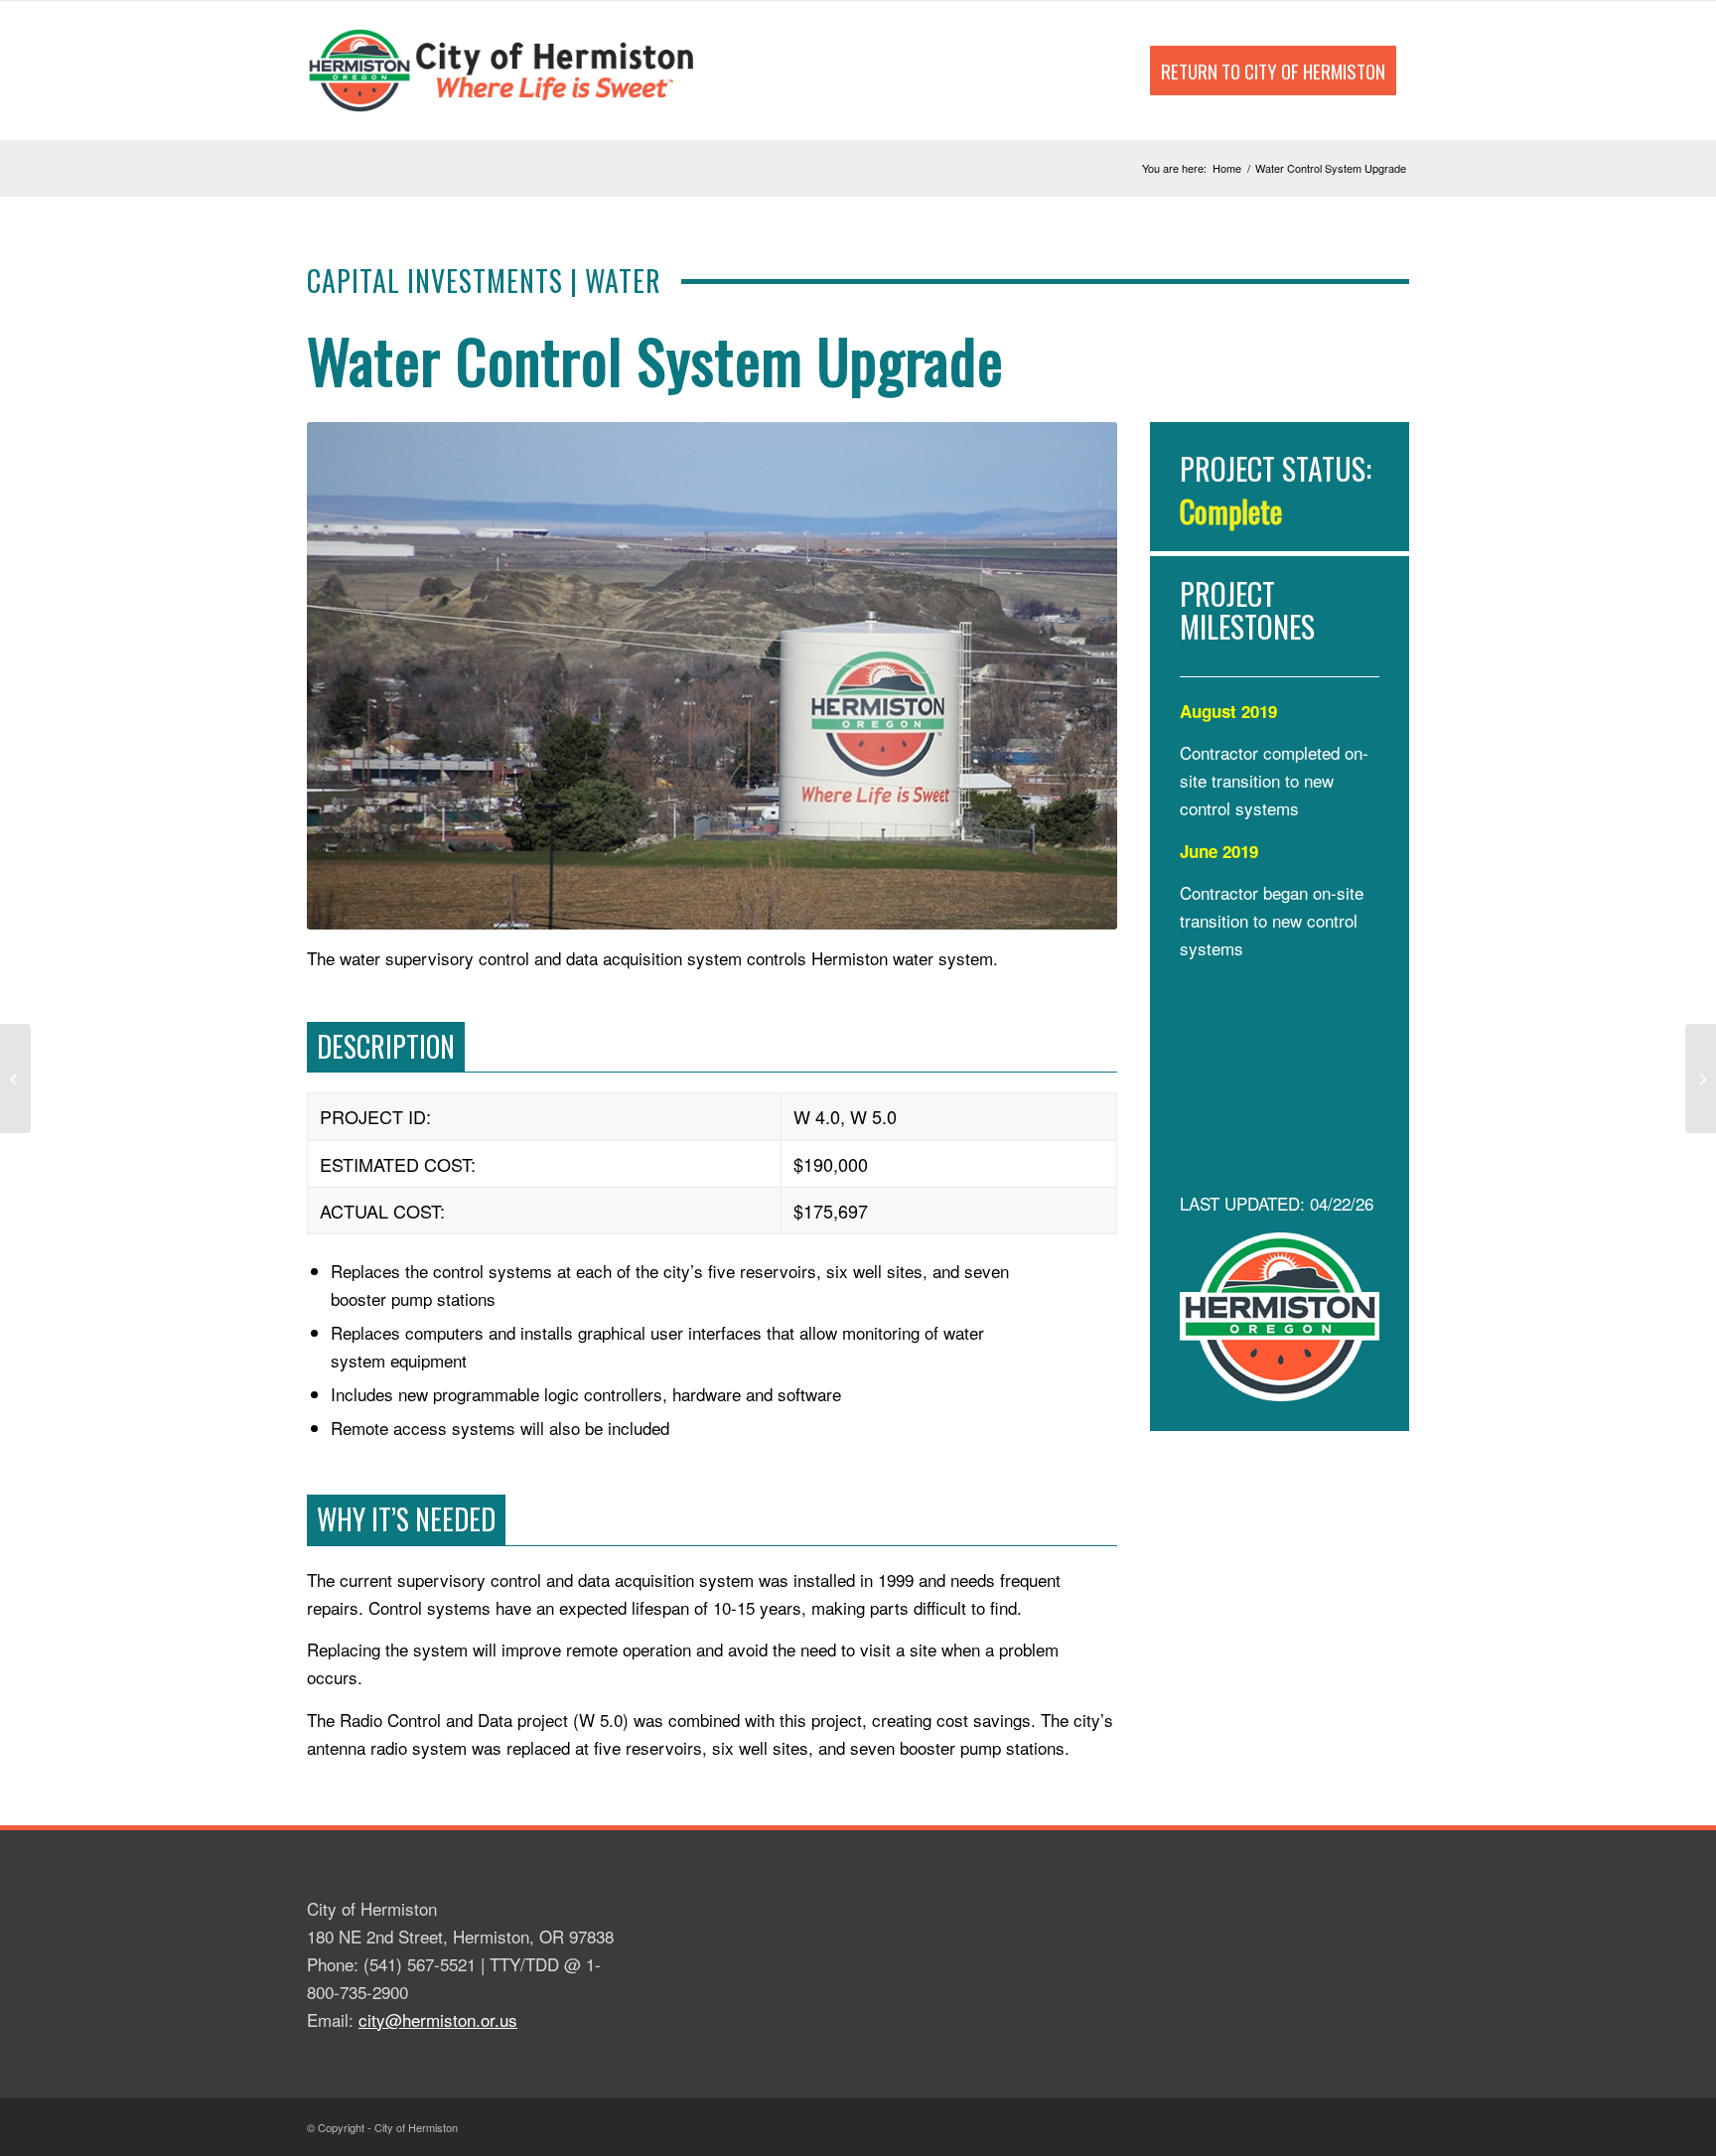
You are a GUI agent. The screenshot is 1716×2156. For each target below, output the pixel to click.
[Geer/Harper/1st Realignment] (15, 1078)
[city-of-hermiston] (503, 71)
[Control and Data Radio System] (1701, 1078)
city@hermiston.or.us (438, 2019)
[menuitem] (1273, 71)
